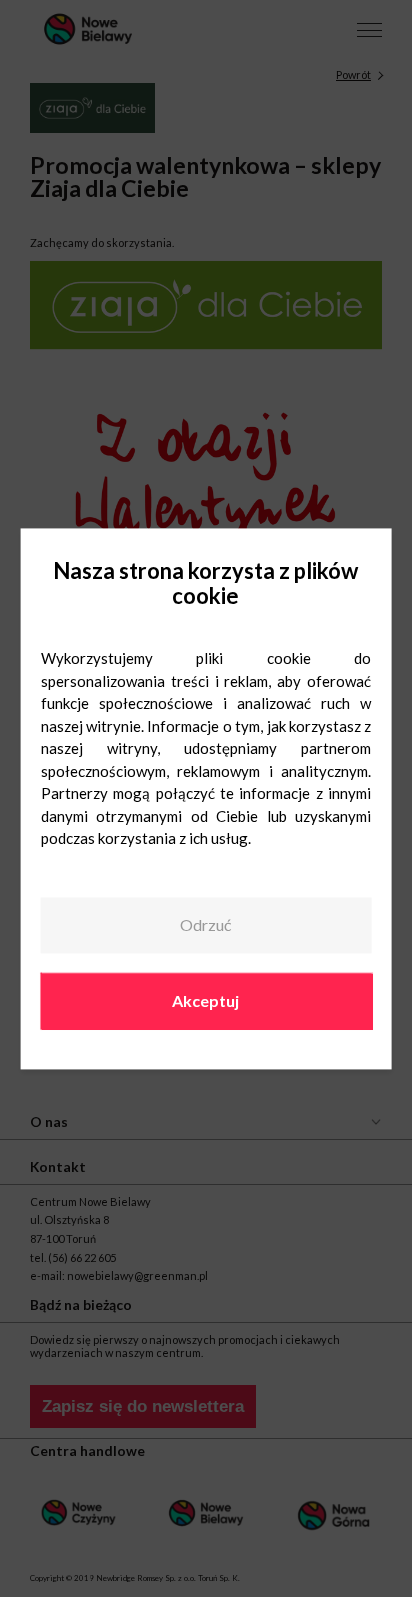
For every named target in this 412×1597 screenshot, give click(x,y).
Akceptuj (205, 1000)
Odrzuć (205, 925)
